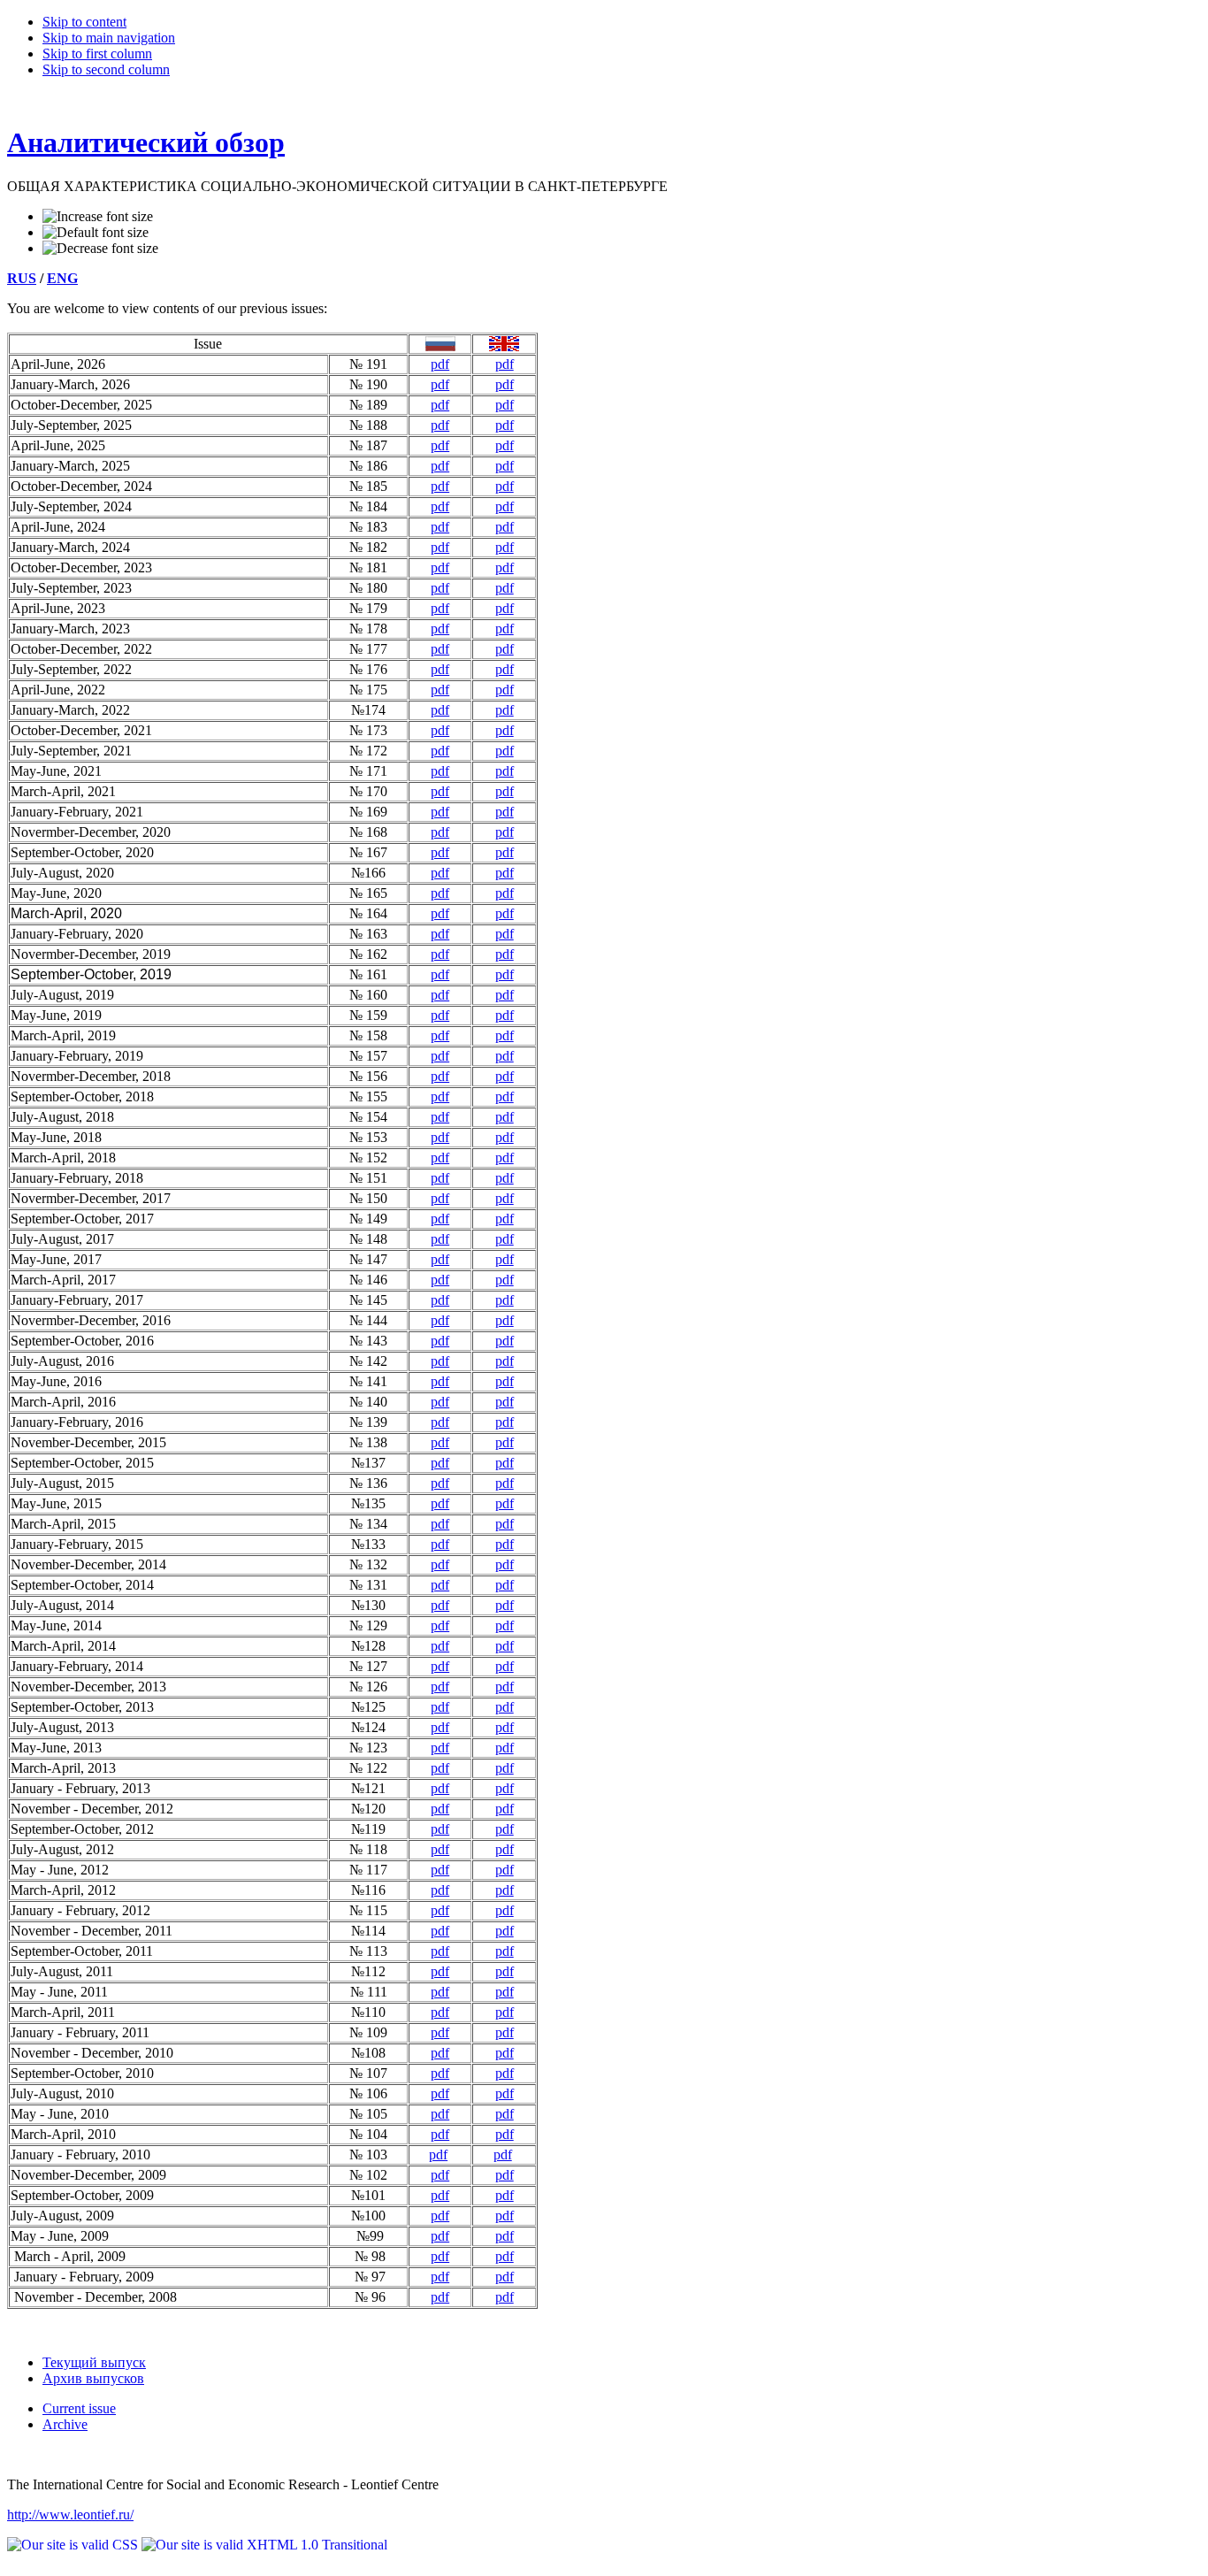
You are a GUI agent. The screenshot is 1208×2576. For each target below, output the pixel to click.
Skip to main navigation (109, 38)
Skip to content (84, 22)
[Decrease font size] (100, 249)
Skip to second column (106, 69)
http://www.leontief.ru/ (70, 2515)
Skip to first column (97, 54)
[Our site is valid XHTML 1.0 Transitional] (264, 2545)
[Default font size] (96, 233)
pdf (440, 364)
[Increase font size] (98, 217)
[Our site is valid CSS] (74, 2545)
